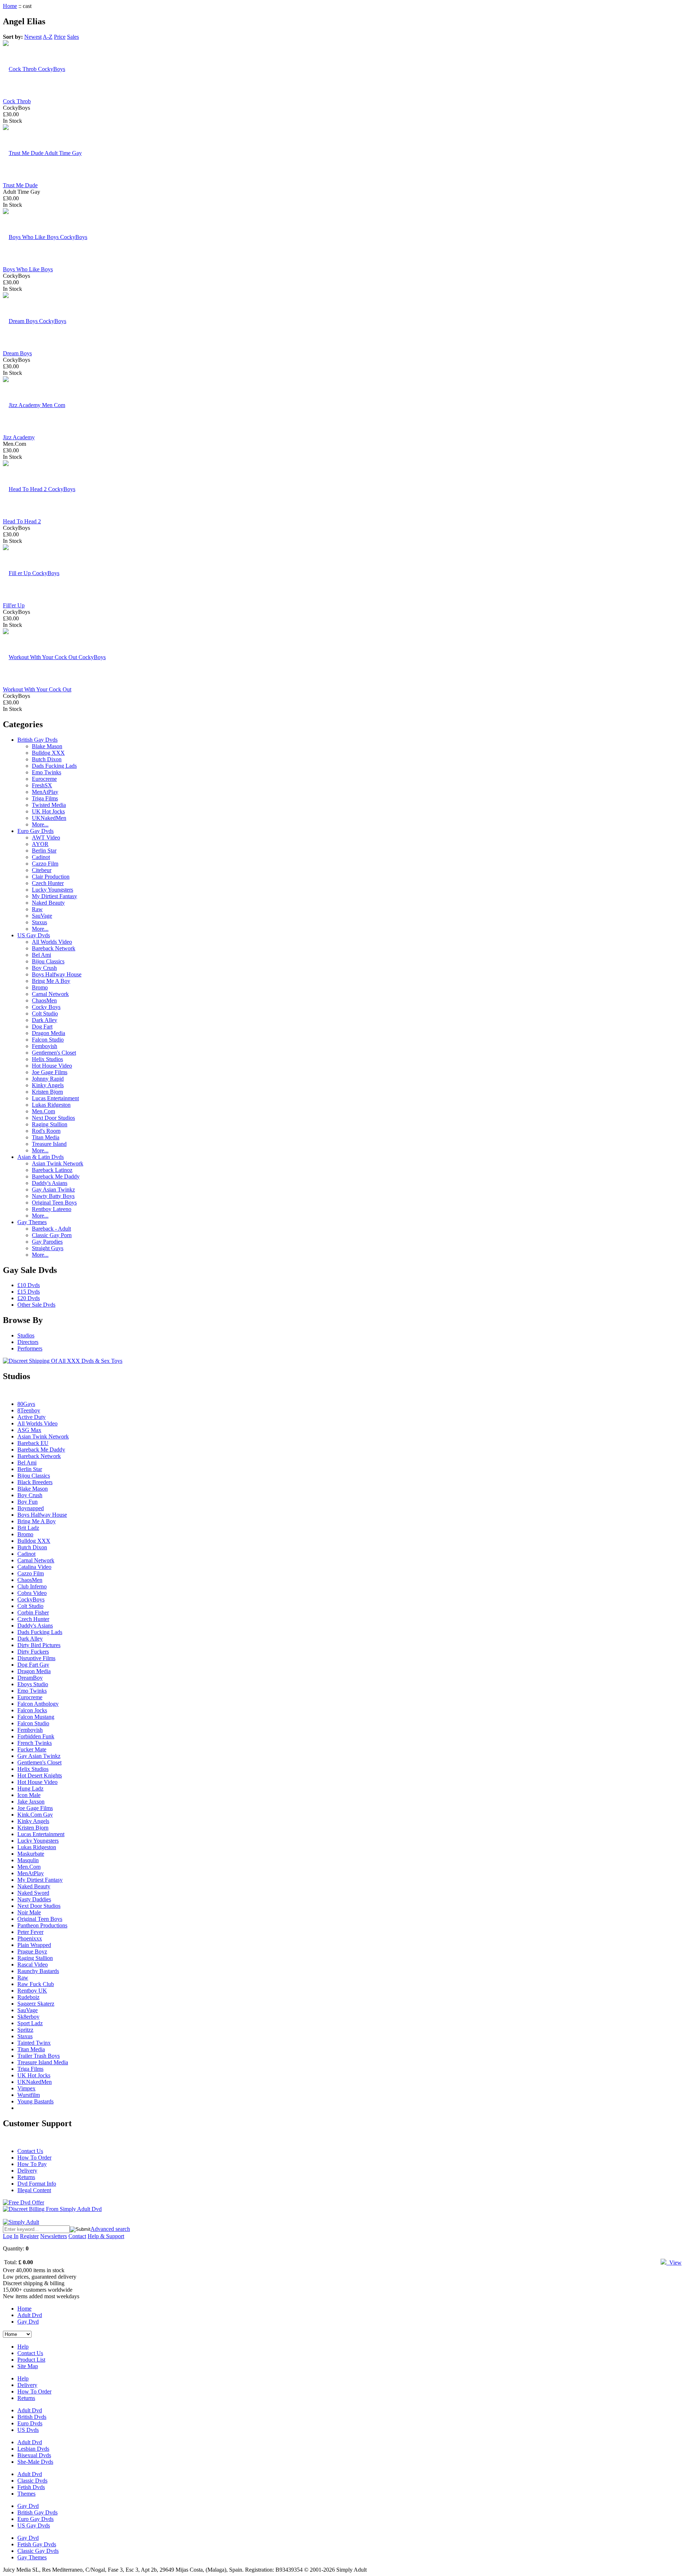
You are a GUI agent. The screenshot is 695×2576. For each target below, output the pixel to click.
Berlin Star (44, 851)
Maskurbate (31, 1854)
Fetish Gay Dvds (37, 2544)
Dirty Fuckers (33, 1652)
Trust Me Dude (20, 185)
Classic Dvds (32, 2481)
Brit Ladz (28, 1528)
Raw (37, 909)
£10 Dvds (29, 1285)
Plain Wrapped (34, 1945)
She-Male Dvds (35, 2462)
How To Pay (32, 2164)
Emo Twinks (47, 772)
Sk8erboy (28, 2017)
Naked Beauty (48, 903)
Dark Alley (45, 1020)
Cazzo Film (45, 864)
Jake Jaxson (31, 1802)
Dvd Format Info (37, 2184)
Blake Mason (47, 746)
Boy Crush (44, 968)
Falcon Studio (48, 1040)
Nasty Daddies (34, 1899)
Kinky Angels (48, 1085)
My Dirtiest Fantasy (54, 896)
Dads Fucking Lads (54, 766)
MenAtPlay (45, 792)
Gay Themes (32, 1222)
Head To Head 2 (22, 521)
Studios (26, 1335)
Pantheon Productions (42, 1925)
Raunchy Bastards (38, 1971)
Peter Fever (30, 1932)
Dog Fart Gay (33, 1665)
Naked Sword (33, 1893)
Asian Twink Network (58, 1163)
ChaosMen (44, 1000)
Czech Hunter (48, 883)
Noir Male (29, 1912)
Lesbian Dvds (33, 2449)
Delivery (27, 2171)
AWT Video (46, 837)
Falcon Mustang (36, 1717)
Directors (28, 1342)
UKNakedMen (49, 818)
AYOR (40, 844)
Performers (30, 1348)
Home (10, 6)
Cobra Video (32, 1593)
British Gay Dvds (37, 740)
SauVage (42, 916)
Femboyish (45, 1046)
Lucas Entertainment (55, 1098)
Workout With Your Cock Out (37, 689)
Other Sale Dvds (36, 1305)
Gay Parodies (47, 1242)
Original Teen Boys (54, 1203)
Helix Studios (47, 1059)
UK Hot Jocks (48, 811)
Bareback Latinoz (52, 1170)
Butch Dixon (47, 759)
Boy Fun (28, 1502)
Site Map (28, 2366)
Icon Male (29, 1795)
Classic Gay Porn (52, 1235)
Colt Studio (45, 1013)
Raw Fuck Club (36, 1984)
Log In (11, 2236)
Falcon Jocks (32, 1710)
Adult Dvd (30, 2315)
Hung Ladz (30, 1788)
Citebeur (42, 870)
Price (60, 37)
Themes (26, 2494)
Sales (73, 37)
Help (23, 2347)
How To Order (34, 2158)
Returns (26, 2177)
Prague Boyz (32, 1951)
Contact (77, 2236)
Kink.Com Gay (35, 1815)
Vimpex (26, 2088)
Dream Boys (17, 353)
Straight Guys (48, 1248)
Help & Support (106, 2236)
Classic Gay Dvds (38, 2551)
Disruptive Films (36, 1658)
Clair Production (51, 877)
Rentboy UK (32, 1991)
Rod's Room (46, 1131)
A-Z (48, 37)
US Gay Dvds (34, 935)
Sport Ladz (30, 2023)
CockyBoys (31, 1599)
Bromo (40, 987)
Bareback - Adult (51, 1229)
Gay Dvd (28, 2322)
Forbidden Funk (36, 1736)
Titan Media (46, 1137)
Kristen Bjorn (47, 1092)
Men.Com (43, 1111)
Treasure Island (49, 1144)
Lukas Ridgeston (51, 1105)
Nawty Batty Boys (53, 1196)
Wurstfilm (29, 2095)
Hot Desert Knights (40, 1775)
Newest (33, 37)
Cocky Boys (46, 1007)
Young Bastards (35, 2101)
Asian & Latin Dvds (41, 1157)
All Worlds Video (52, 942)
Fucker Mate (32, 1749)
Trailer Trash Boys (39, 2056)
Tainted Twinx (34, 2043)
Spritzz (25, 2030)
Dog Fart (42, 1027)
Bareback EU (33, 1443)
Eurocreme (44, 779)
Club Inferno (32, 1586)
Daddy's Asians (50, 1183)
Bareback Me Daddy (56, 1176)
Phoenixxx (30, 1938)
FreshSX (42, 785)
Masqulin (28, 1860)
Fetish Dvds (31, 2487)
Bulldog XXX (48, 753)
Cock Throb (17, 101)
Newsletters (54, 2236)
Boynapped (31, 1508)
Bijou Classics (48, 961)
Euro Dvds (30, 2423)
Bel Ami (41, 955)
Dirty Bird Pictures (39, 1645)
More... (40, 824)
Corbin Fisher (33, 1612)
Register (29, 2236)
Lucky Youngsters (52, 890)
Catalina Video (34, 1567)
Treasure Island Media (43, 2062)
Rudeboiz (28, 1997)
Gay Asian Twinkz (53, 1189)
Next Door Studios (53, 1118)
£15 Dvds (29, 1292)
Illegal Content (34, 2190)
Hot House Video (52, 1066)
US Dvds (28, 2430)
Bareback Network (54, 948)
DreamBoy (30, 1678)
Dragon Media (49, 1033)
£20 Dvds (29, 1298)
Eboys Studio (33, 1684)
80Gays (26, 1404)
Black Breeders (35, 1482)
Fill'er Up (14, 605)
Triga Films (45, 798)
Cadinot (41, 857)
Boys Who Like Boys (28, 269)
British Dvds (32, 2417)
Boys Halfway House (57, 974)
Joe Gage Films (50, 1072)
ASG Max (29, 1430)
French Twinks (35, 1743)
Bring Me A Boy (51, 981)
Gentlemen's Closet (54, 1053)
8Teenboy (29, 1410)
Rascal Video (33, 1965)
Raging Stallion (50, 1124)
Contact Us (30, 2151)
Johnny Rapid (48, 1079)
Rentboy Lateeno (52, 1209)
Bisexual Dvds (34, 2455)
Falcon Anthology (38, 1704)
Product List (31, 2360)
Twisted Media (49, 805)
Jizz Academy (19, 437)
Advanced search (110, 2229)
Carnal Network (50, 994)
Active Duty (31, 1417)
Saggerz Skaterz (36, 2004)
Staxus (39, 922)
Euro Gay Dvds (35, 831)
